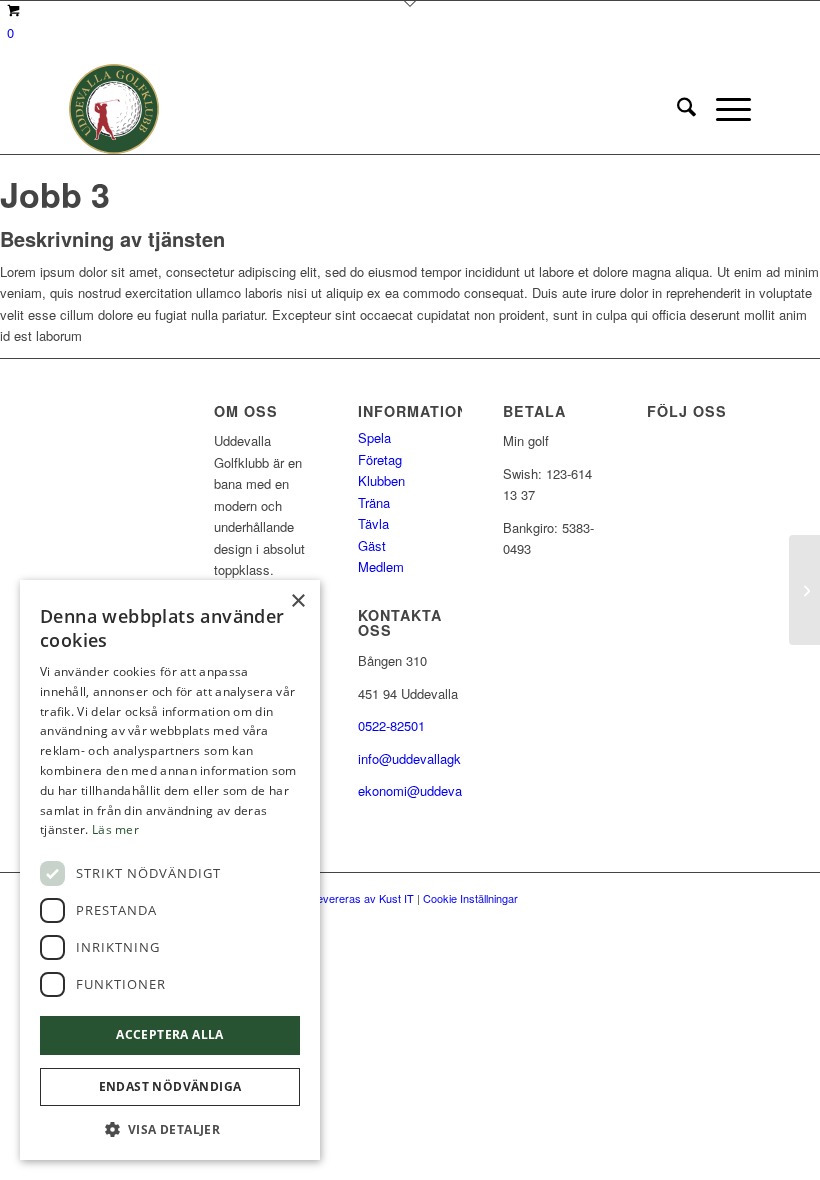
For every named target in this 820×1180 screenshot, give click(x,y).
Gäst (372, 545)
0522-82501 (391, 725)
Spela (374, 437)
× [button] (297, 601)
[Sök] (676, 109)
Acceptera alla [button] (170, 1034)
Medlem (381, 566)
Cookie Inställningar (470, 898)
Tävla (373, 523)
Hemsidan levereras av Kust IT (338, 898)
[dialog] (170, 870)
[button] (170, 1129)
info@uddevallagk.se (418, 758)
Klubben (381, 480)
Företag (380, 459)
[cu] (114, 109)
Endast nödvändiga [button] (170, 1086)
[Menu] (723, 109)
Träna (374, 502)
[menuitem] (676, 109)
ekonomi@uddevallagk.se (432, 790)
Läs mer (115, 829)
